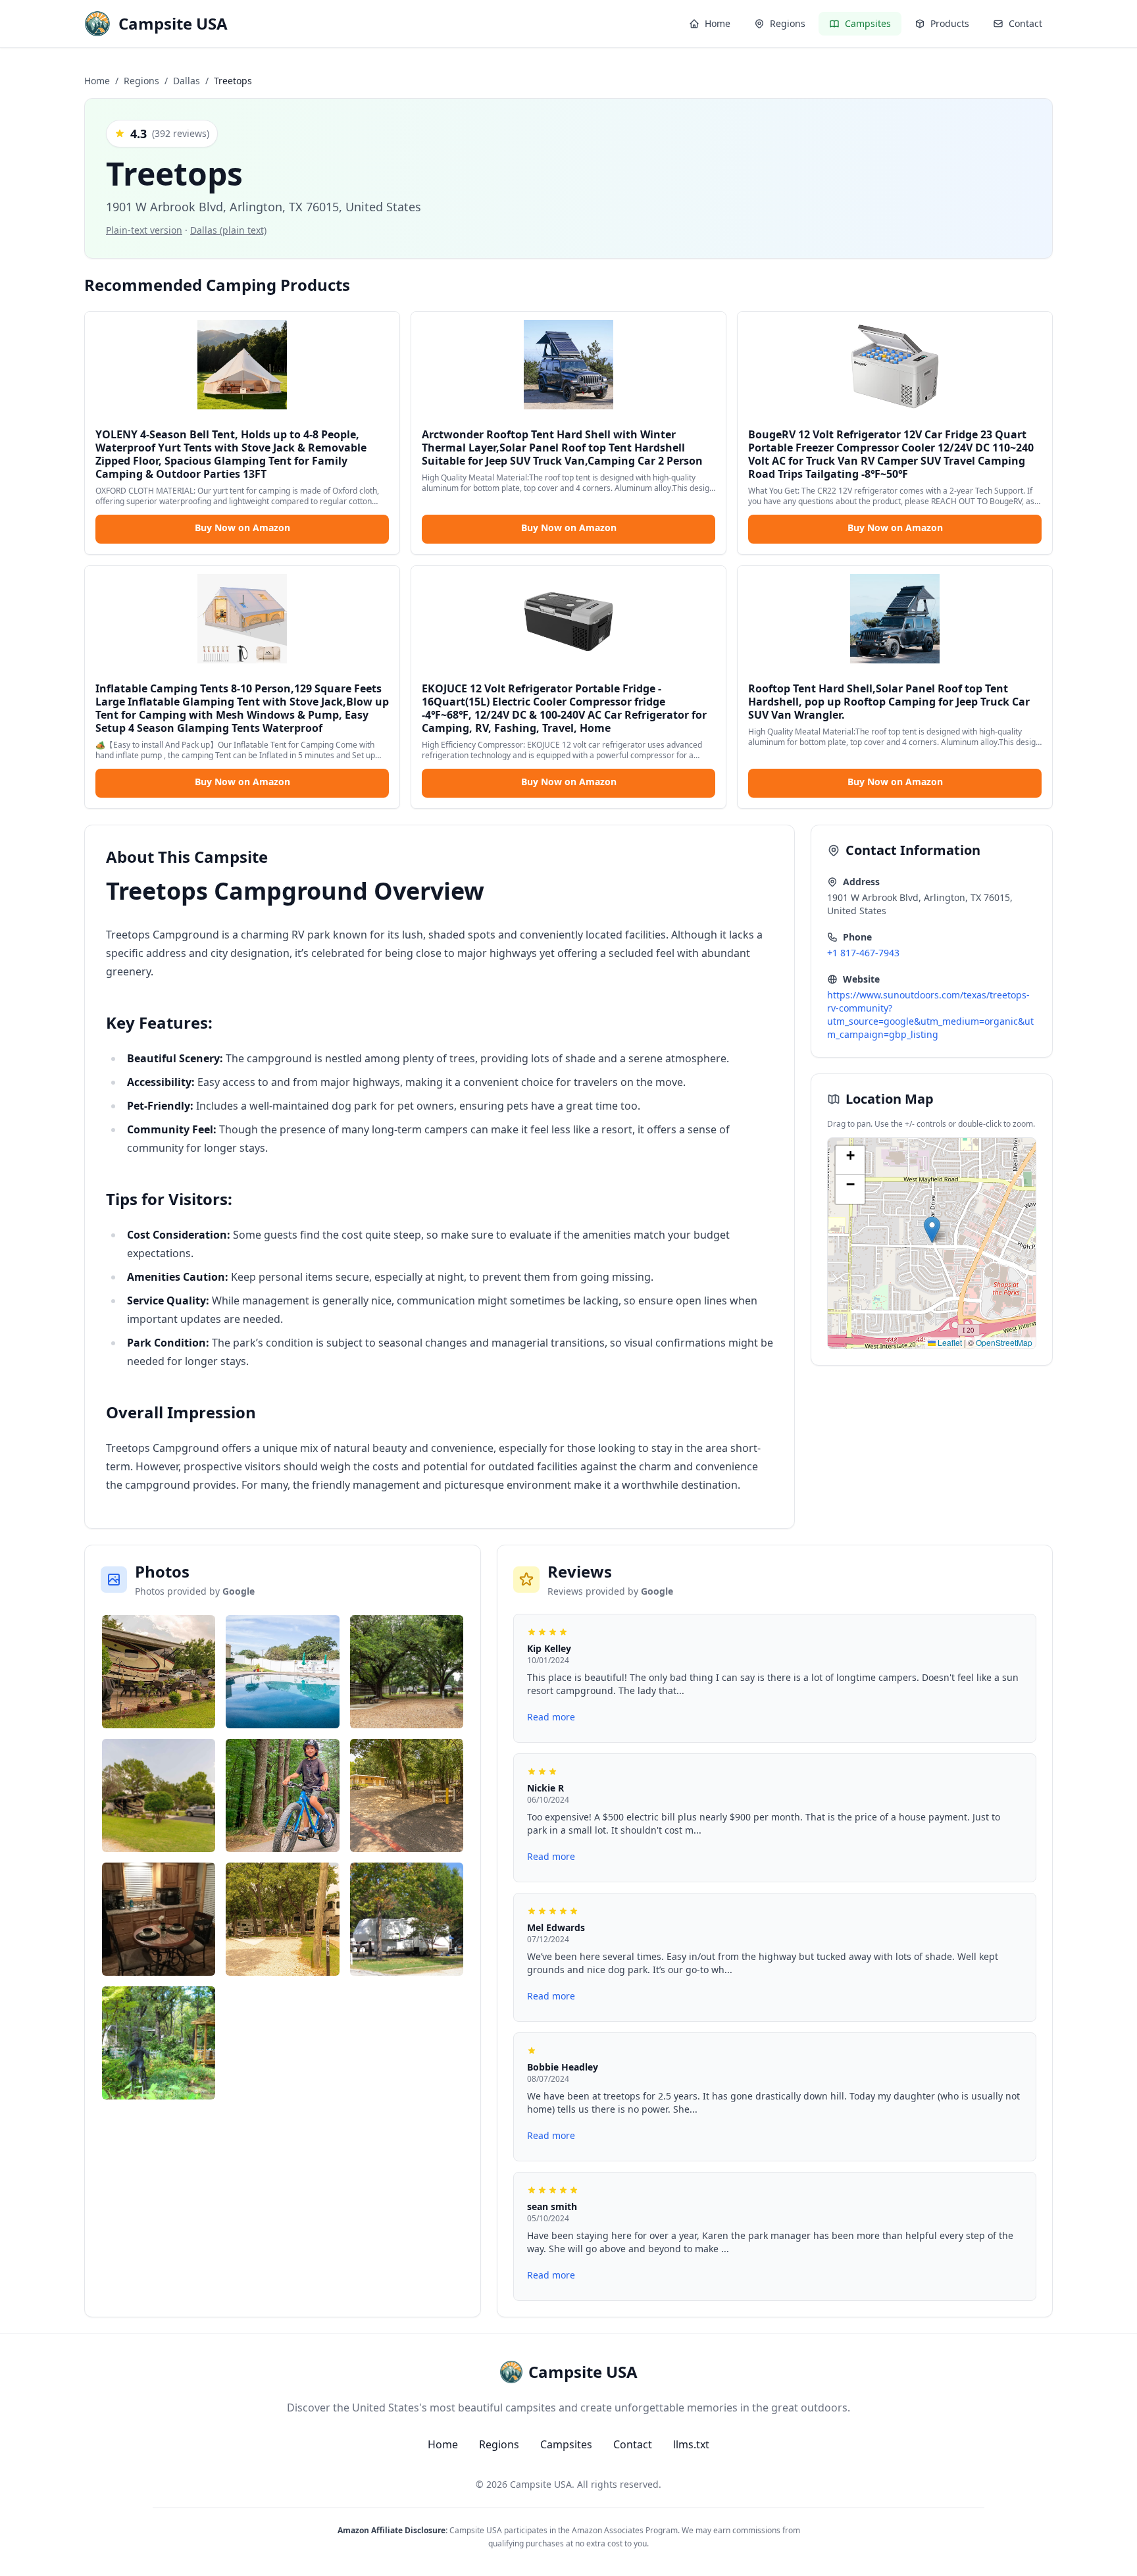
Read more (551, 1717)
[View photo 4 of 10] (159, 1795)
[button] (932, 1230)
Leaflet (949, 1342)
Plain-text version (144, 230)
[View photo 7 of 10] (159, 1919)
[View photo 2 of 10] (283, 1672)
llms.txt (691, 2444)
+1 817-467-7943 (863, 953)
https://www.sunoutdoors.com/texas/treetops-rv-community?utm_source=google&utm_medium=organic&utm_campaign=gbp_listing (930, 1015)
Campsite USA (541, 2484)
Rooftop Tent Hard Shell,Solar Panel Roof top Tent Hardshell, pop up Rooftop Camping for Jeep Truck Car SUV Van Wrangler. (889, 702)
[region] (932, 1243)
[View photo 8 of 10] (283, 1919)
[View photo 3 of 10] (407, 1672)
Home (97, 81)
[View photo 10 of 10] (159, 2043)
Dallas (187, 81)
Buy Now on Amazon (242, 528)
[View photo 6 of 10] (407, 1795)
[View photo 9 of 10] (407, 1919)
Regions (141, 81)
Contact (633, 2444)
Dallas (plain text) (228, 230)
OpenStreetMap (1004, 1342)
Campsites (566, 2444)
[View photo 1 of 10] (159, 1672)
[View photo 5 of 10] (283, 1795)
